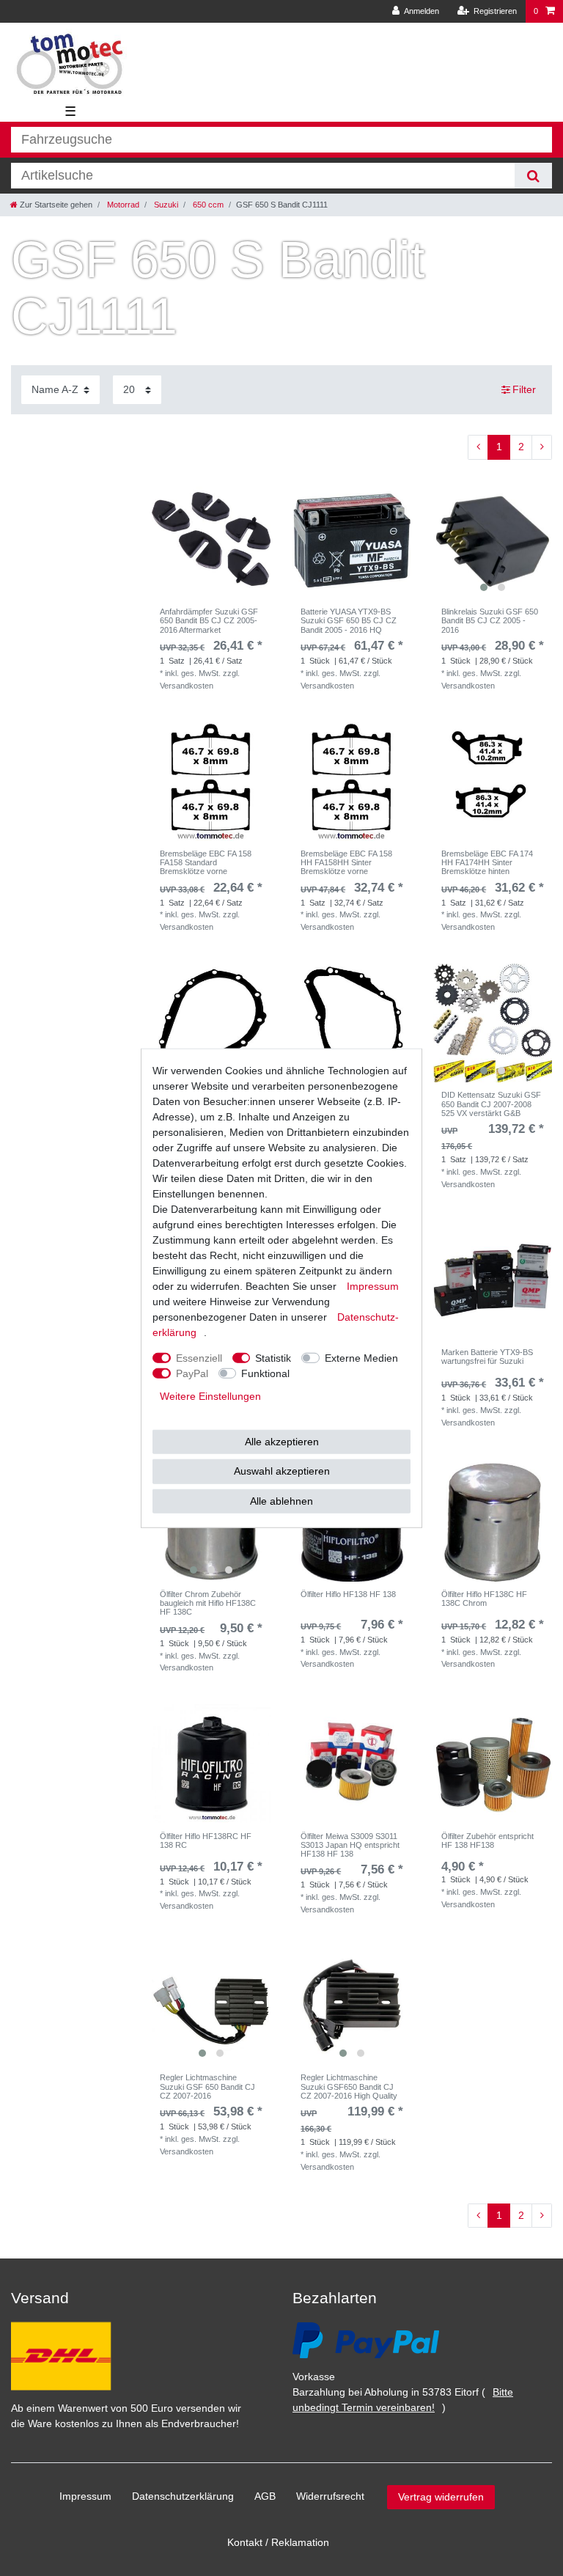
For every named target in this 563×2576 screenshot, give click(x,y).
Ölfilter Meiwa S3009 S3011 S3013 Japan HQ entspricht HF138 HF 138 (350, 1845)
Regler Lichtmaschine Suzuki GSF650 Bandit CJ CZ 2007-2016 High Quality (349, 2087)
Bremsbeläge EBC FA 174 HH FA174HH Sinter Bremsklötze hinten (487, 863)
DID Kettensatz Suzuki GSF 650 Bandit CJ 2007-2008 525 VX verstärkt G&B (491, 1104)
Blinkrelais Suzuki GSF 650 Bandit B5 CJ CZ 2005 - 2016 (490, 621)
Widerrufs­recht (330, 2496)
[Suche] (533, 176)
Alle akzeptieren (282, 1441)
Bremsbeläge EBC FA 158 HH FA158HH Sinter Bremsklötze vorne (346, 863)
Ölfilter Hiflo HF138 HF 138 (348, 1594)
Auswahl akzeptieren (282, 1471)
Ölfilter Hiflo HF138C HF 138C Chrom (484, 1599)
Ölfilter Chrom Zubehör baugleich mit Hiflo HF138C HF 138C (208, 1603)
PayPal (192, 1373)
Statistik (273, 1357)
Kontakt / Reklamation (278, 2542)
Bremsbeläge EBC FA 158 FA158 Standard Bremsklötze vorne (206, 863)
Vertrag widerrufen (441, 2497)
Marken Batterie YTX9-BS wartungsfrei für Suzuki (487, 1357)
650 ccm (207, 205)
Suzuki (165, 205)
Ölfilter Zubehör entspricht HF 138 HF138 (487, 1841)
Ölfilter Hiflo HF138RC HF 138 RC (206, 1841)
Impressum (85, 2496)
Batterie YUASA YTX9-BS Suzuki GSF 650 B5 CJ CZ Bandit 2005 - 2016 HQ (349, 621)
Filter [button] (524, 389)
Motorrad (122, 205)
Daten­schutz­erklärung (183, 2496)
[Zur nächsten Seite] (542, 447)
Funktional (265, 1373)
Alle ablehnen (281, 1500)
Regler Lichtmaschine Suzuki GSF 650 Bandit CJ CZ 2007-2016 (207, 2087)
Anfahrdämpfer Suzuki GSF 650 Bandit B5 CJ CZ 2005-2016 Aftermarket (209, 621)
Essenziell (199, 1357)
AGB (265, 2496)
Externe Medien (361, 1357)
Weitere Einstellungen (210, 1395)
